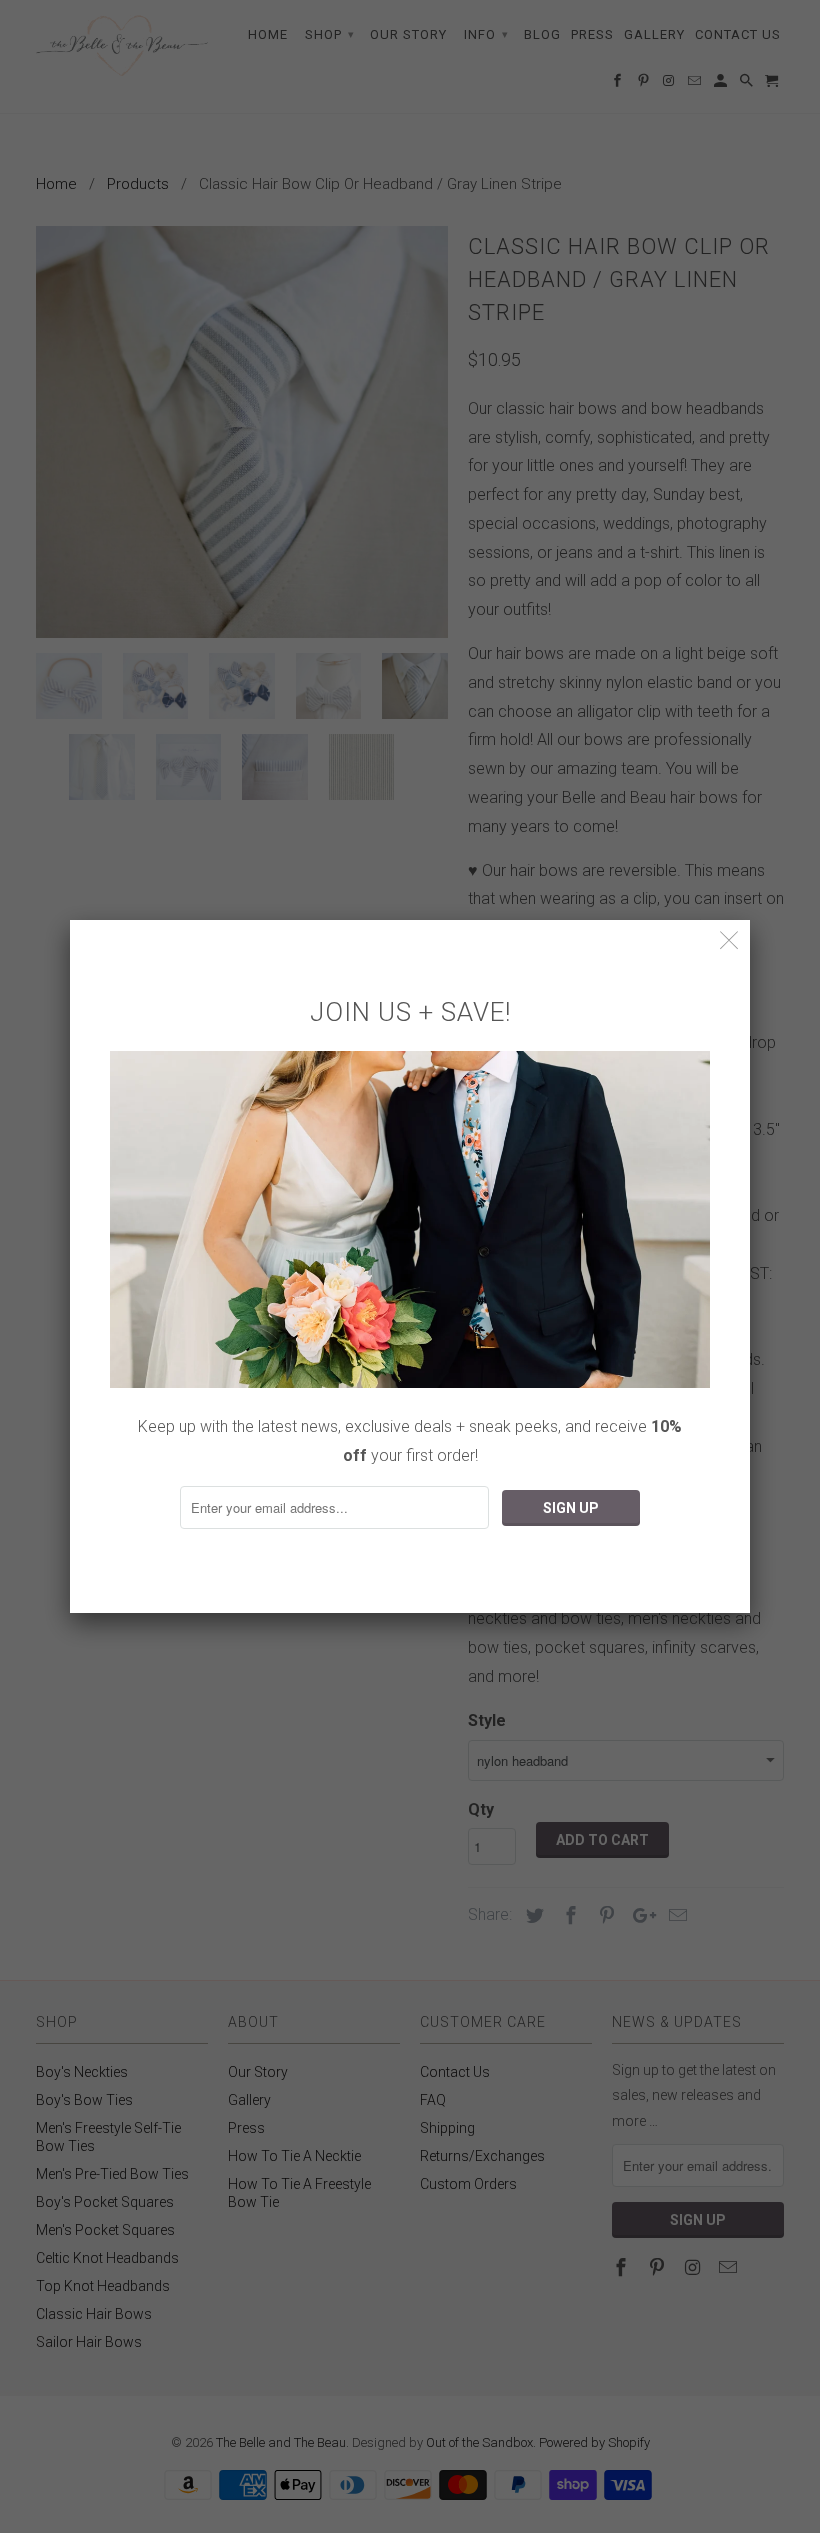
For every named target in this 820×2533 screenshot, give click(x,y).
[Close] (729, 940)
